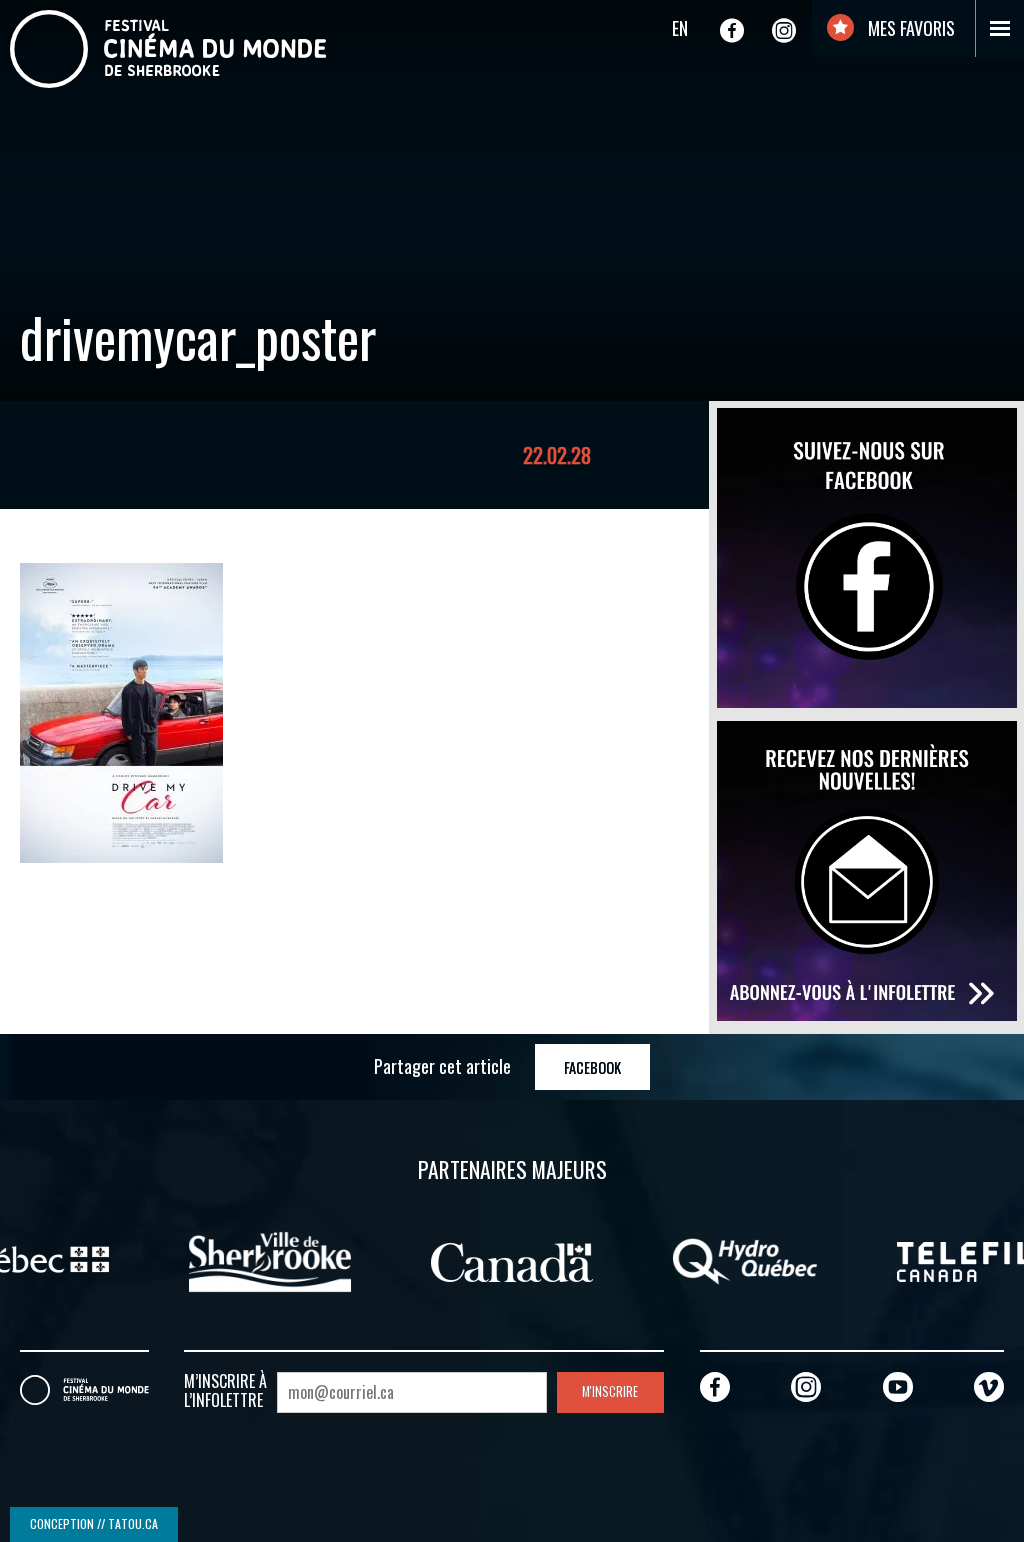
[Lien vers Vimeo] (989, 1386)
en (680, 28)
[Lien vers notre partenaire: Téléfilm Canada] (793, 1260)
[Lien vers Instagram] (784, 30)
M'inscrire (610, 1391)
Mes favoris (909, 28)
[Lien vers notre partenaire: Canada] (327, 1260)
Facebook (592, 1067)
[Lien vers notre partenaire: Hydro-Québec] (560, 1260)
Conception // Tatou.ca (94, 1523)
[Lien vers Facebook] (732, 30)
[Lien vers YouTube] (898, 1386)
